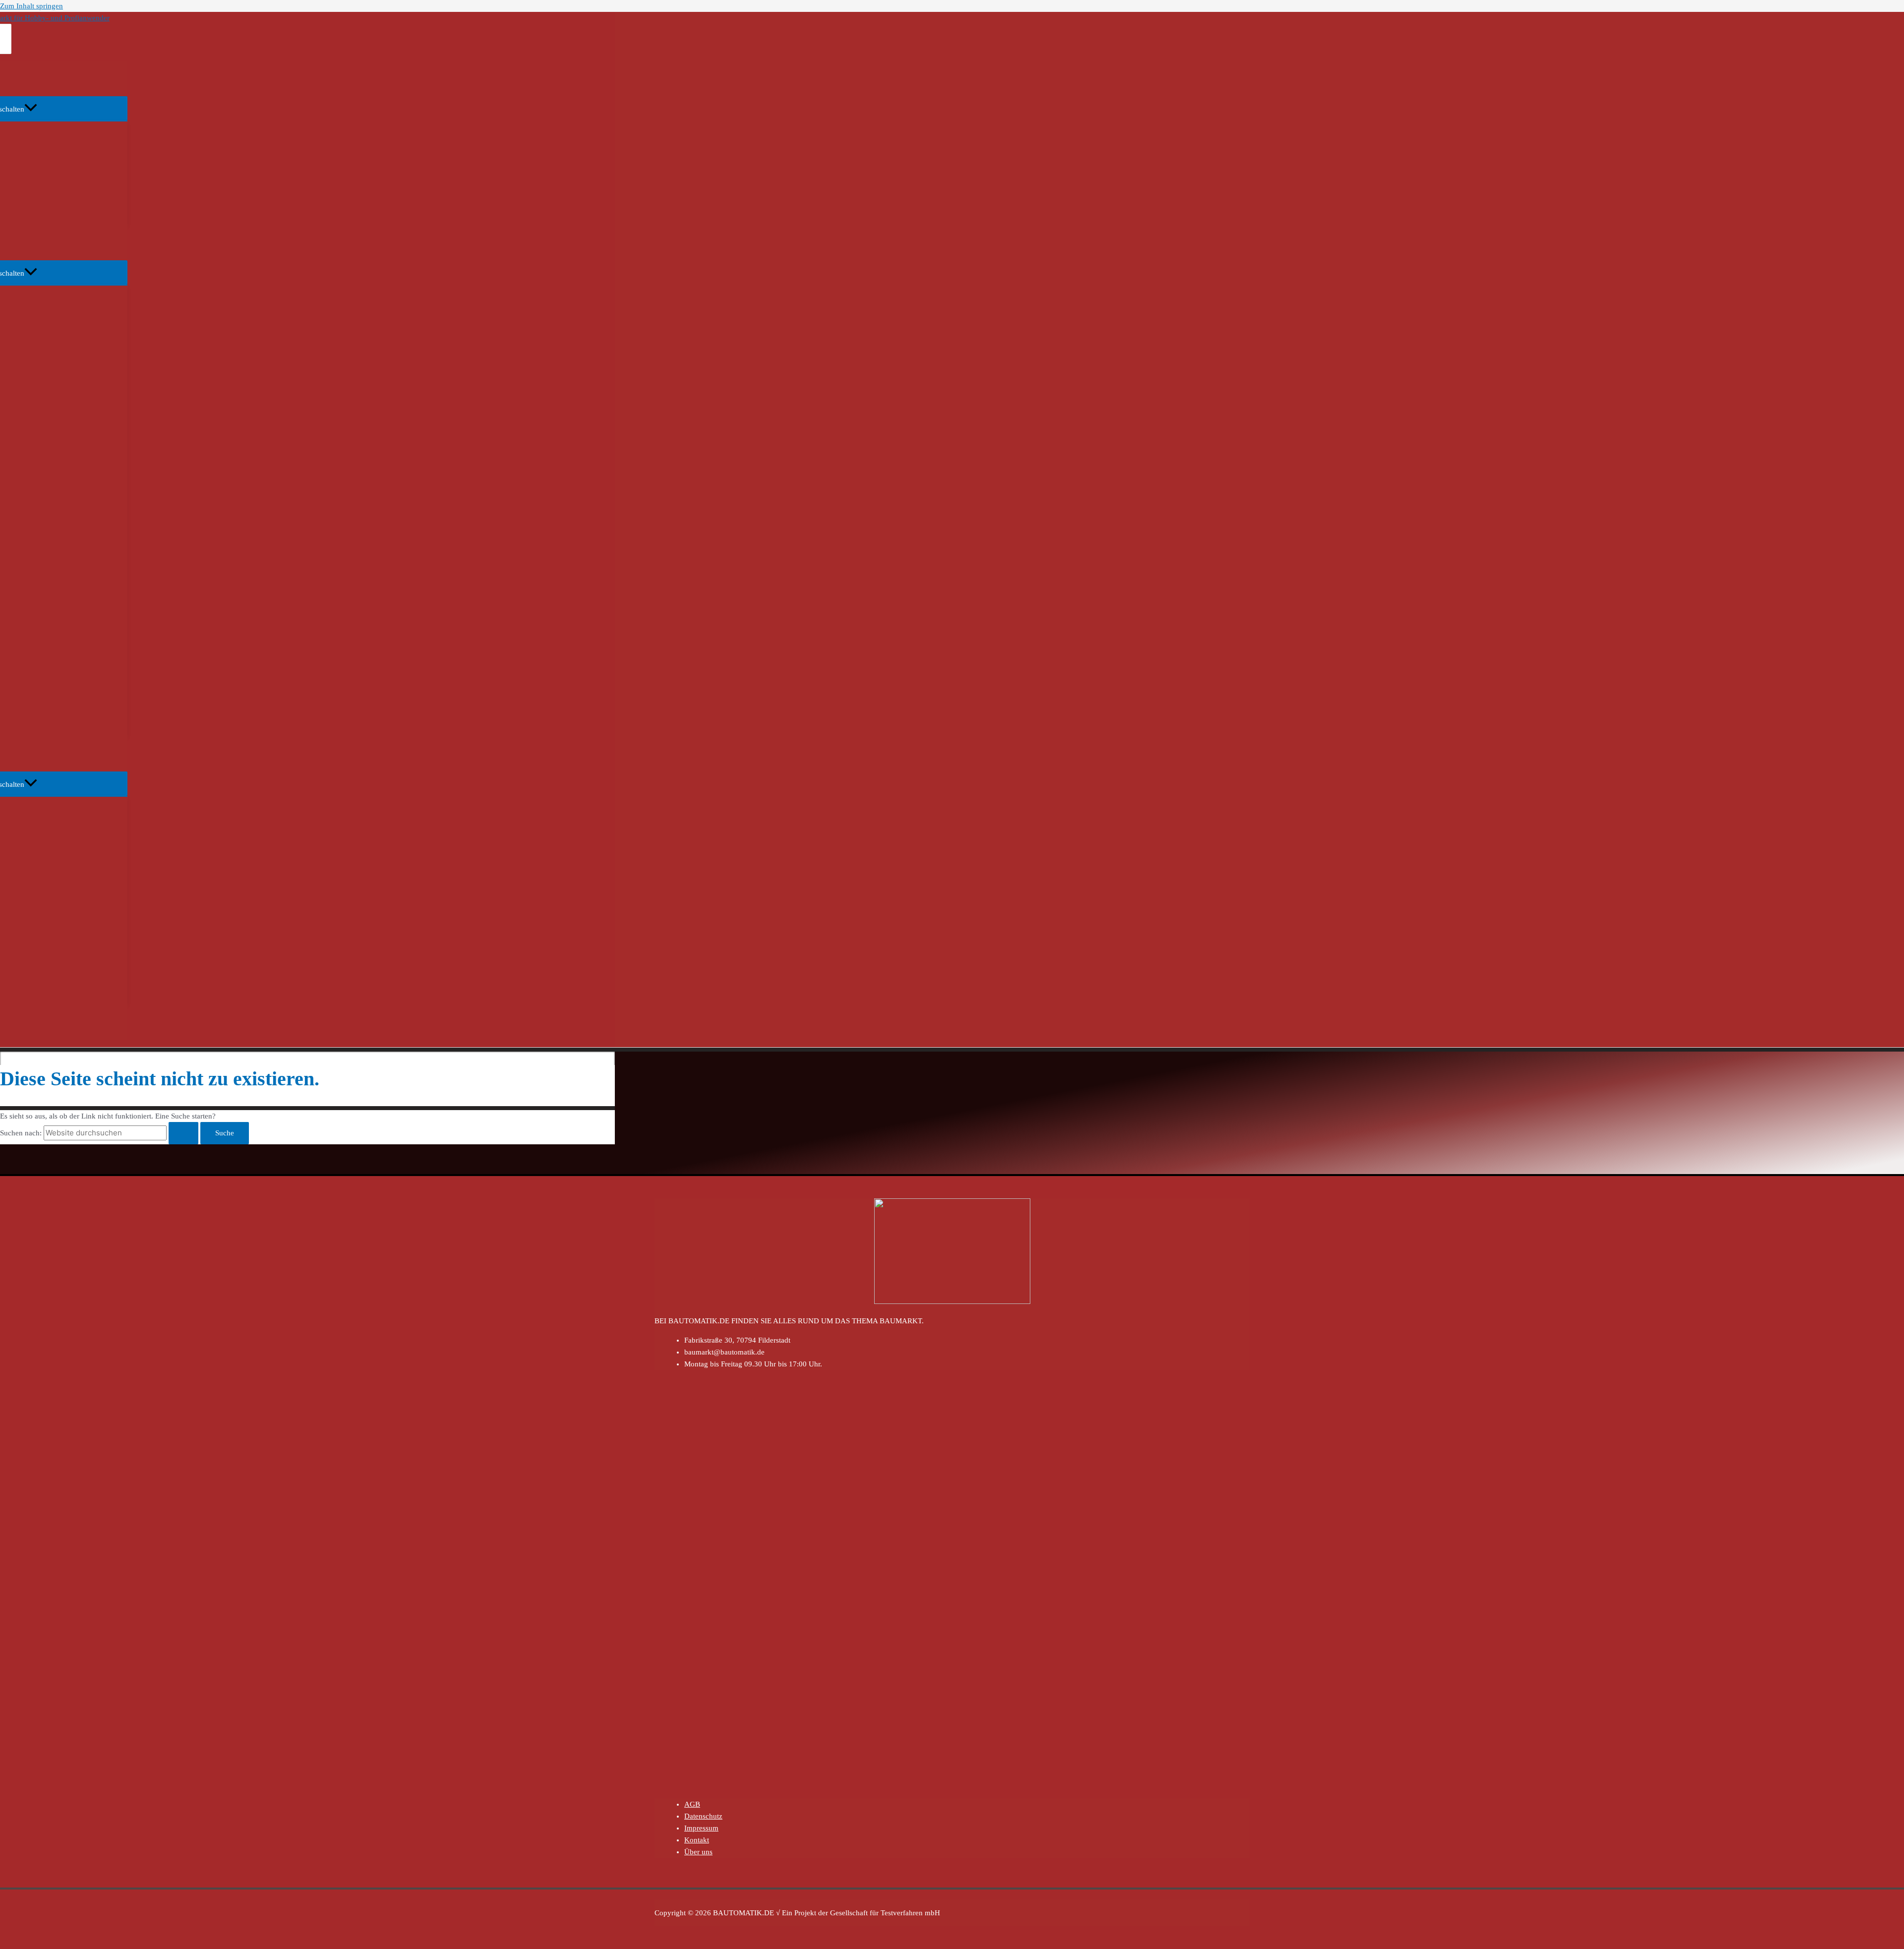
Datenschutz (703, 1816)
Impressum (701, 1828)
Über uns (698, 1852)
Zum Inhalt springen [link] (31, 6)
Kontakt (697, 1840)
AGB (692, 1804)
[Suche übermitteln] (183, 1133)
